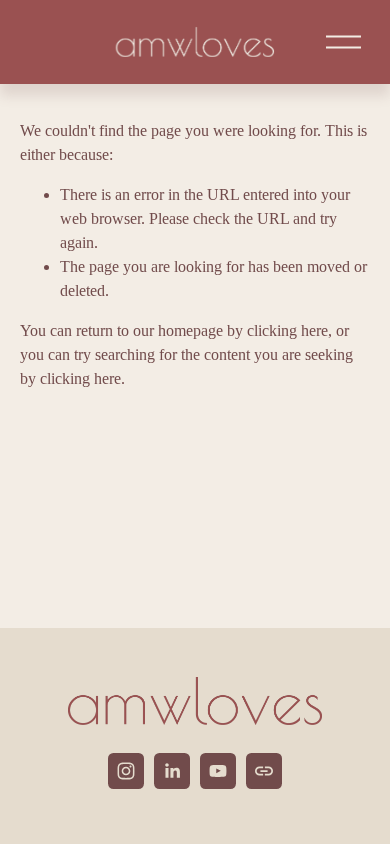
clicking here (287, 330)
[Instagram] (126, 771)
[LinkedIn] (172, 771)
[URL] (264, 771)
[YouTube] (218, 771)
